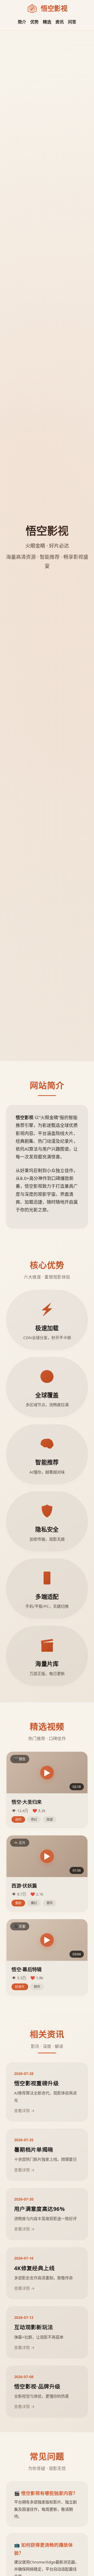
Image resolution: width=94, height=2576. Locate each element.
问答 (72, 22)
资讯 (60, 22)
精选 (47, 22)
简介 (22, 22)
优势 (34, 22)
